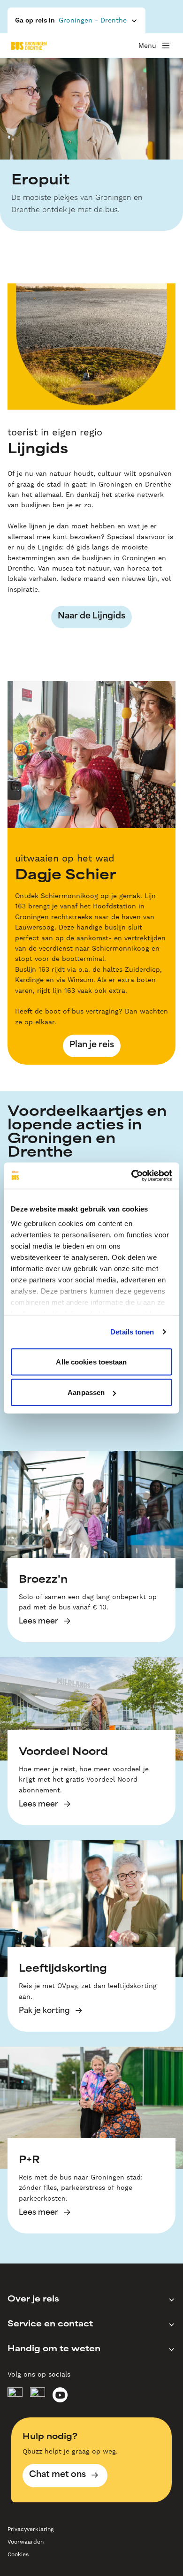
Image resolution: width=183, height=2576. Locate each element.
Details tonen (132, 1332)
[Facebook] (15, 2395)
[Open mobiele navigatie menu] (166, 46)
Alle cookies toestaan (91, 1361)
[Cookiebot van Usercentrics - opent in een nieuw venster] (132, 1176)
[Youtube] (60, 2395)
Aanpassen (86, 1392)
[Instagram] (38, 2395)
